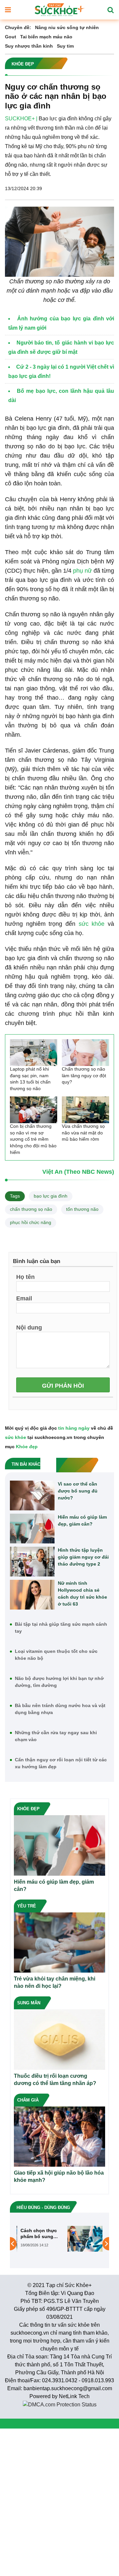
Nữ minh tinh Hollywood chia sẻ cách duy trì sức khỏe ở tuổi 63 (82, 1594)
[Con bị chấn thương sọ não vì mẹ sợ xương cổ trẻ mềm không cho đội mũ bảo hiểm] (34, 1110)
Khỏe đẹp (27, 1447)
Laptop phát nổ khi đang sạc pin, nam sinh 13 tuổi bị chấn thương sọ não (30, 1079)
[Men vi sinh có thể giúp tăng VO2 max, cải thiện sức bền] (38, 2238)
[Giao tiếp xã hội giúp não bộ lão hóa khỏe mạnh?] (59, 2136)
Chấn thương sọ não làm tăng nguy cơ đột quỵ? (84, 1075)
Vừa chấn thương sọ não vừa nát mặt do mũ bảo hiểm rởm (83, 1133)
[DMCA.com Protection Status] (60, 2404)
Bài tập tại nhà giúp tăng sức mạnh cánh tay (61, 1628)
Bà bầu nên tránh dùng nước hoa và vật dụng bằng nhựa (60, 1709)
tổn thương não (82, 1209)
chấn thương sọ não (31, 1209)
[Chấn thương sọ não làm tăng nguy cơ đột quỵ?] (85, 1053)
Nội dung (29, 1327)
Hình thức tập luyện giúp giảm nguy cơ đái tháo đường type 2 (83, 1557)
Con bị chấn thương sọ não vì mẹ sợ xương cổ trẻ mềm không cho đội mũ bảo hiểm (33, 1139)
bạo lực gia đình (51, 1196)
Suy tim (65, 46)
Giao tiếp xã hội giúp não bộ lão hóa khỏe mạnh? (59, 2176)
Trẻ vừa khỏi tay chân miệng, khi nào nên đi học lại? (55, 1982)
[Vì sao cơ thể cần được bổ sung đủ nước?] (32, 1495)
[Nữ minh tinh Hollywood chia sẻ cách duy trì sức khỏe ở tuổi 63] (32, 1595)
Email (24, 1298)
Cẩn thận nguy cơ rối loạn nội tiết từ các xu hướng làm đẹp (61, 1763)
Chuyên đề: (18, 27)
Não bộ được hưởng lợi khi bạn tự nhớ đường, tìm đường (59, 1682)
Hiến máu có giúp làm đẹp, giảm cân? (82, 1520)
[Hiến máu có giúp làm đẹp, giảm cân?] (32, 1529)
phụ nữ (82, 571)
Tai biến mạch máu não (46, 37)
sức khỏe (92, 924)
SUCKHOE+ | (21, 119)
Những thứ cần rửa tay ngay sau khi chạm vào (56, 1736)
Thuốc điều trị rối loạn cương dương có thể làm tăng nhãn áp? (55, 2080)
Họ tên (25, 1277)
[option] (59, 2239)
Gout (11, 37)
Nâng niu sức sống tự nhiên (67, 27)
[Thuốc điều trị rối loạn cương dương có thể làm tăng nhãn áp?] (59, 2039)
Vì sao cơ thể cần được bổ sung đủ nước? (78, 1491)
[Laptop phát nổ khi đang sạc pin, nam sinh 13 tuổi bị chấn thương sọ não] (34, 1053)
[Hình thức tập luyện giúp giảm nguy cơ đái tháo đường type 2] (32, 1562)
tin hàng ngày (74, 1428)
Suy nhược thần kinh (29, 46)
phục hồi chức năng (31, 1222)
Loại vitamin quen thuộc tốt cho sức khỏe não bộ (56, 1655)
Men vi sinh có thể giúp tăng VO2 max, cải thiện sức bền (75, 2234)
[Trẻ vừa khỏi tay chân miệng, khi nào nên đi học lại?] (59, 1942)
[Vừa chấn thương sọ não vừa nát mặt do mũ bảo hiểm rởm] (85, 1110)
